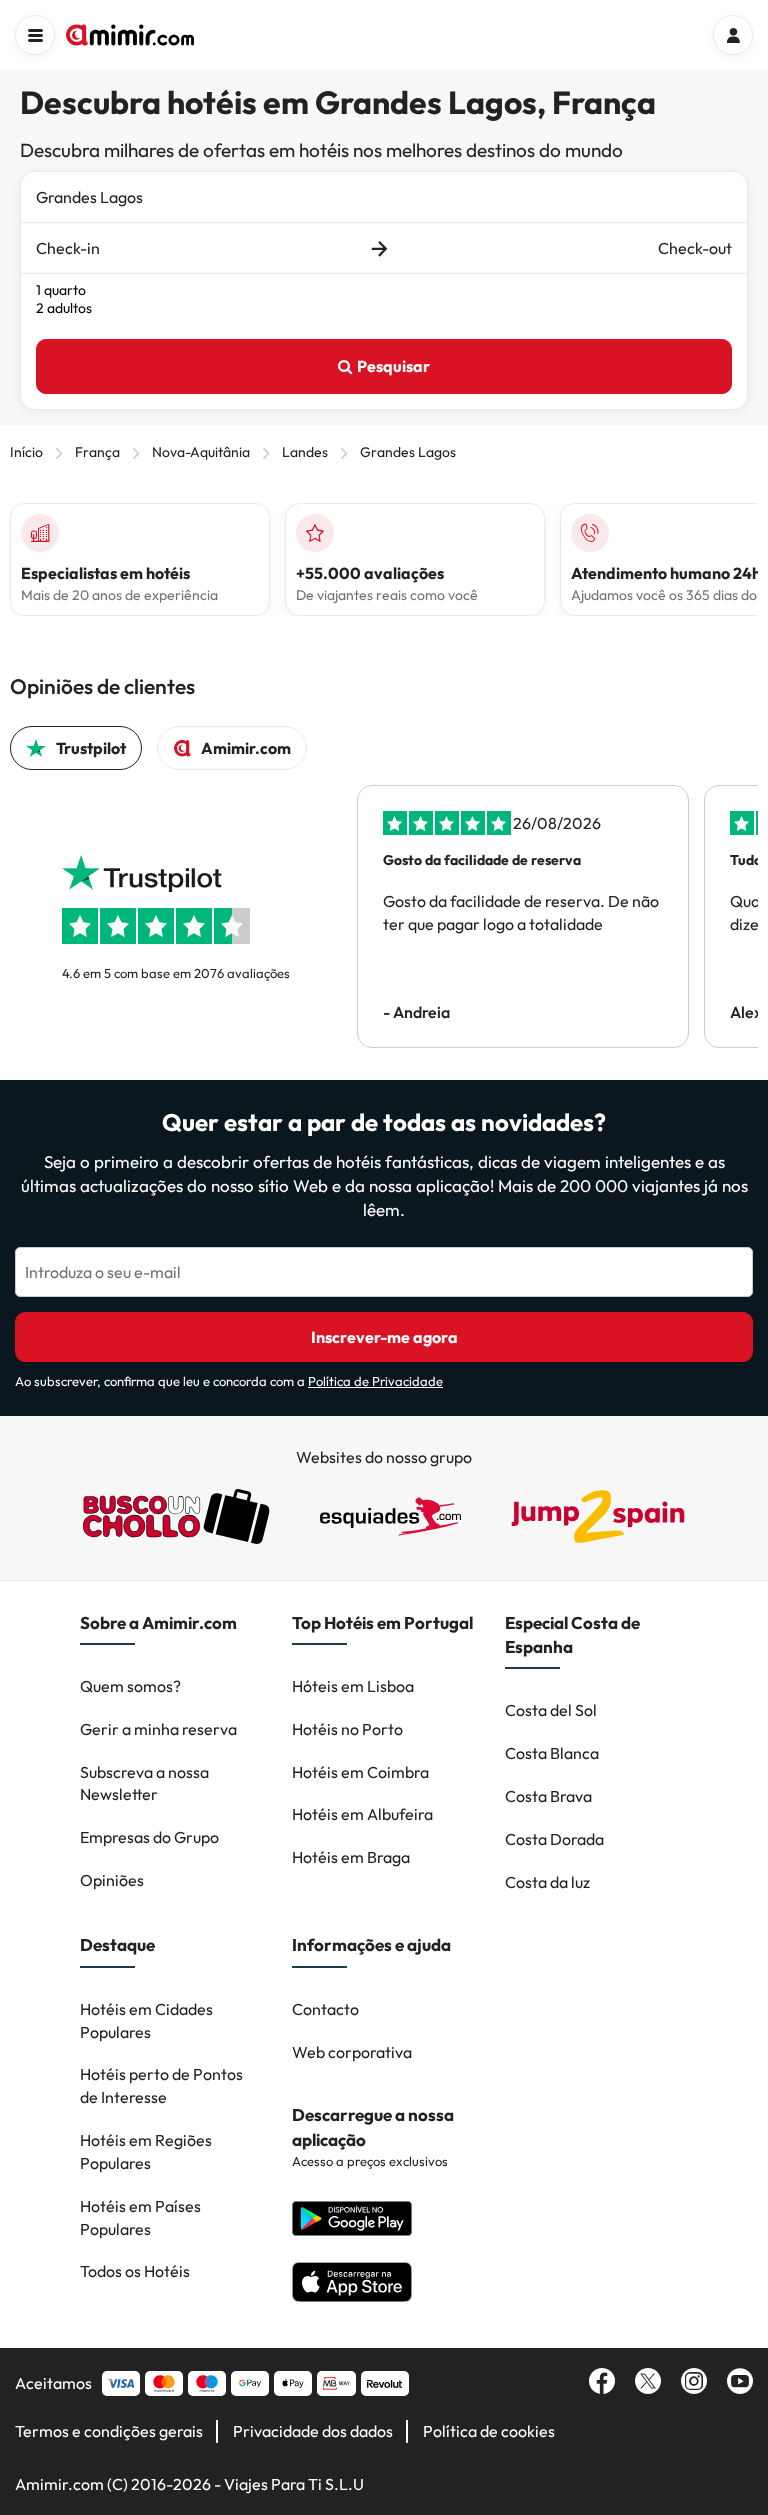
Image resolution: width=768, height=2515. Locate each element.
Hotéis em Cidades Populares (146, 2020)
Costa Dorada (554, 1839)
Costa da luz (547, 1882)
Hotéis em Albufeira (362, 1814)
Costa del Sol (551, 1710)
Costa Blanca (552, 1753)
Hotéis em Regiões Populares (146, 2151)
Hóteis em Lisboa (353, 1686)
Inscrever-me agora (384, 1337)
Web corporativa (352, 2052)
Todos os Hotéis (135, 2271)
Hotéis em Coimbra (360, 1772)
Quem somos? (130, 1686)
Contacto (325, 2009)
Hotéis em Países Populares (140, 2217)
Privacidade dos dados (313, 2431)
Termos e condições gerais (109, 2431)
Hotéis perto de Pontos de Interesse (161, 2085)
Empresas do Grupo (149, 1837)
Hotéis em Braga (351, 1857)
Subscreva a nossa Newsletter (144, 1783)
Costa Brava (548, 1796)
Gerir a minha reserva (158, 1729)
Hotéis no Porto (347, 1729)
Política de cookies (489, 2431)
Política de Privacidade (375, 1381)
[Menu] (35, 35)
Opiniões (112, 1880)
